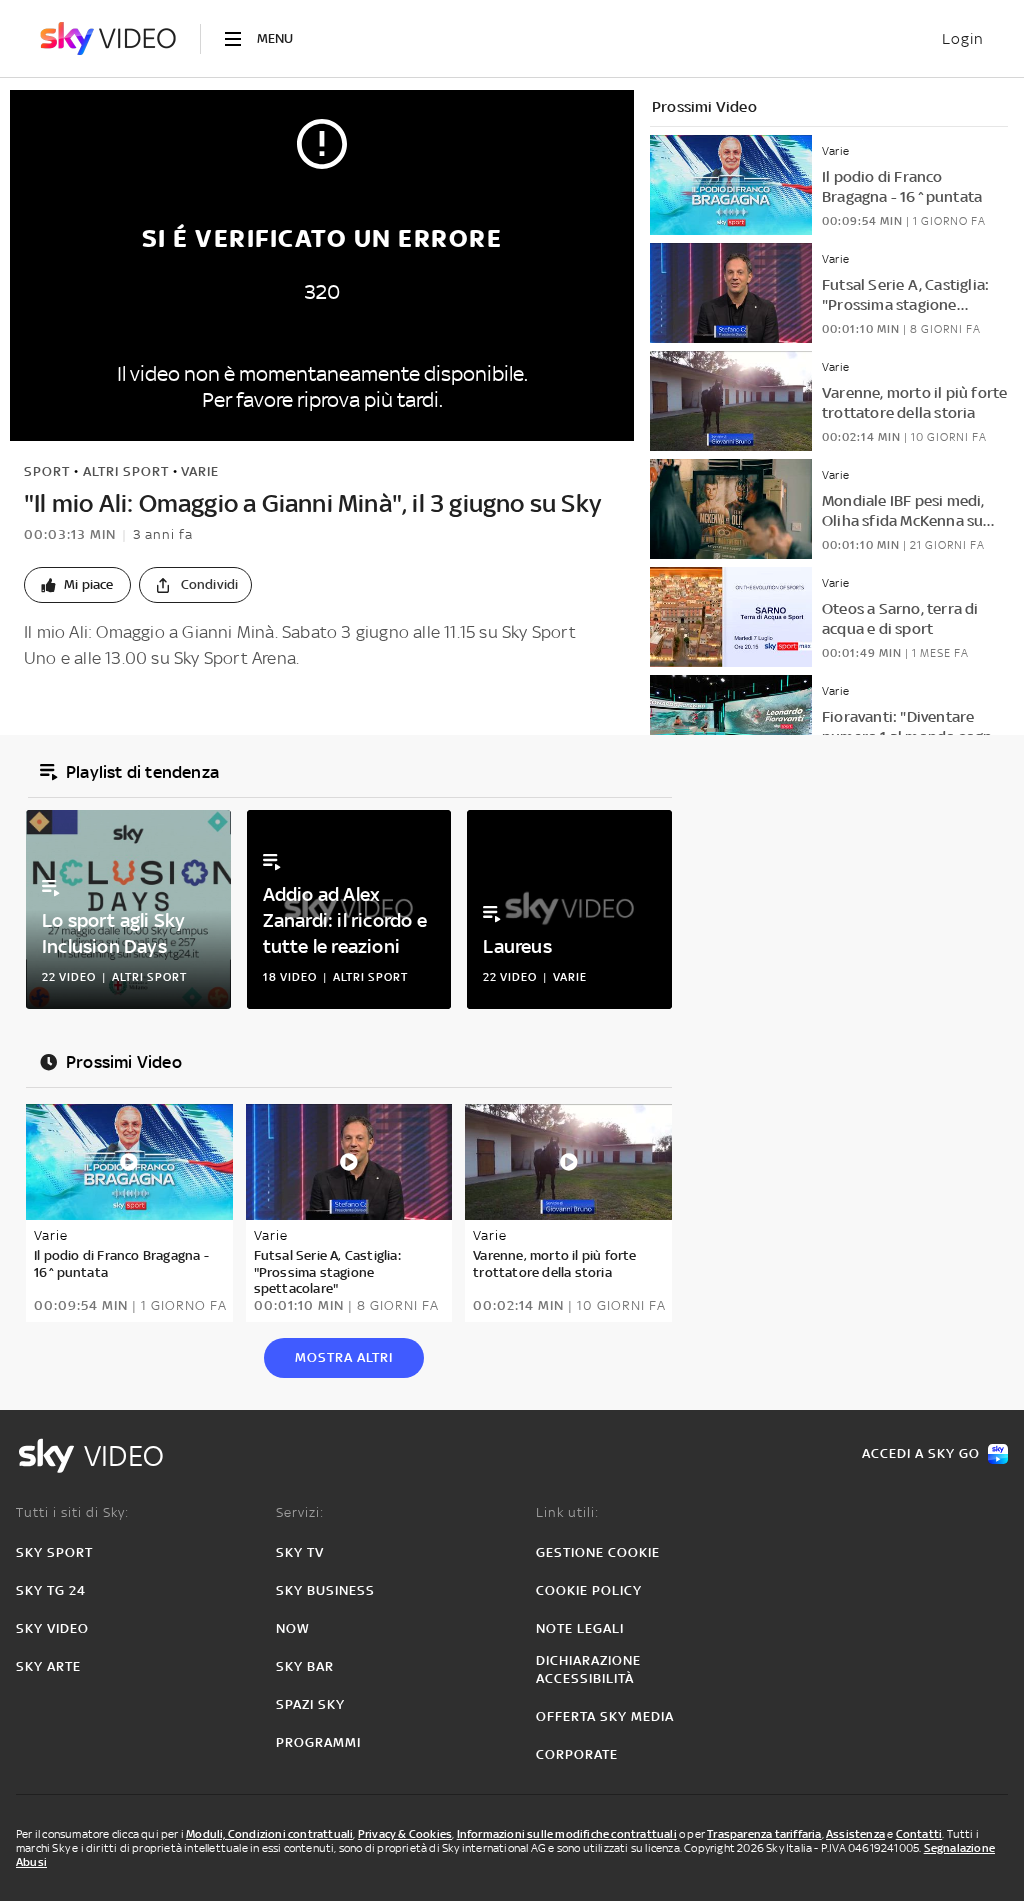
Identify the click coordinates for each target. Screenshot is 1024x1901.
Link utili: (567, 1512)
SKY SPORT (54, 1552)
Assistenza (855, 1834)
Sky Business (325, 1590)
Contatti (919, 1834)
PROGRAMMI (318, 1742)
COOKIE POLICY (589, 1590)
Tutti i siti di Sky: (72, 1512)
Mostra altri (344, 1357)
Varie (200, 471)
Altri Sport (126, 471)
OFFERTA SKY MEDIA (605, 1716)
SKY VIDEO (52, 1628)
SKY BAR (305, 1666)
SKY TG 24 (51, 1590)
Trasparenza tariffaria (764, 1834)
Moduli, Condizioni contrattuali (269, 1834)
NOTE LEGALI (580, 1628)
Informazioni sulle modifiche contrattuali (567, 1834)
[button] (77, 585)
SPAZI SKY (310, 1704)
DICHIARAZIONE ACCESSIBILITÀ (588, 1669)
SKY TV (300, 1552)
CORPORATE (577, 1754)
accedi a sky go (921, 1453)
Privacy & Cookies (405, 1834)
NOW (293, 1628)
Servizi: (300, 1512)
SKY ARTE (48, 1666)
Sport (47, 471)
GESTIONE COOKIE (598, 1552)
